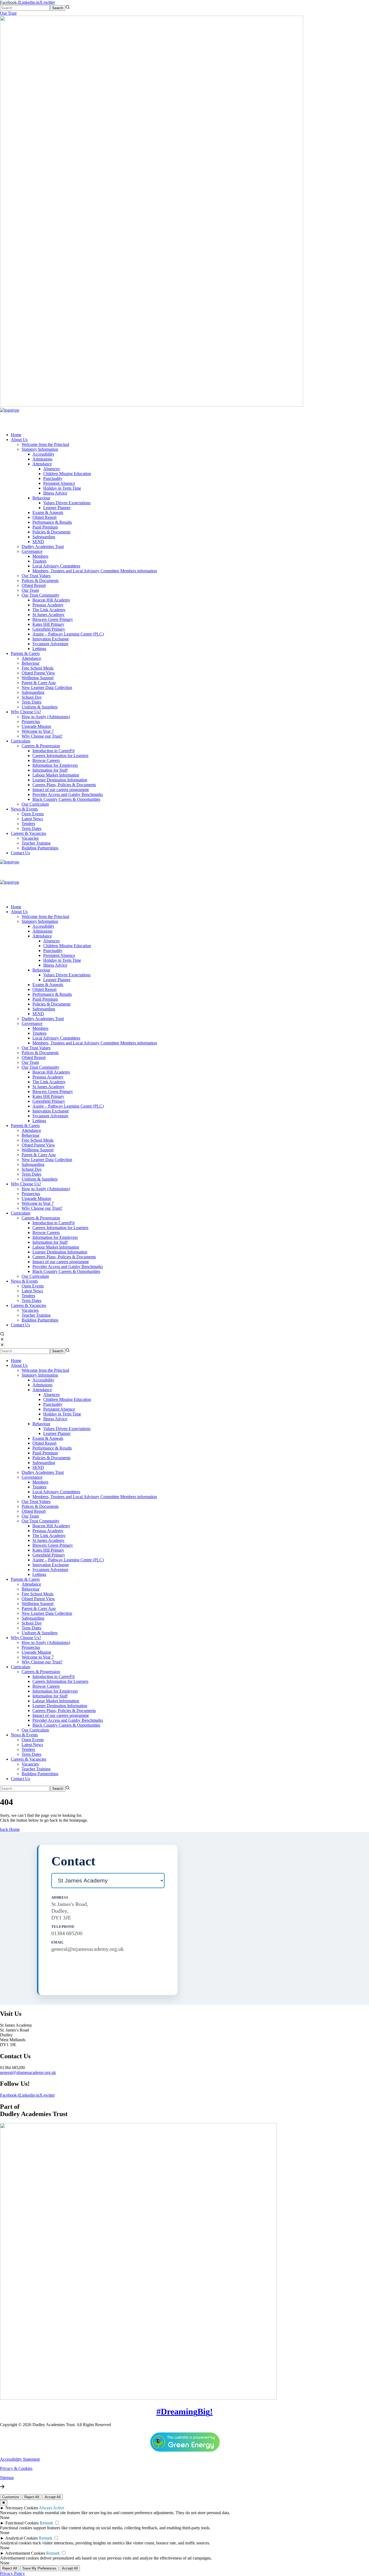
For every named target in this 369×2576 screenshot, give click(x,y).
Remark (46, 2523)
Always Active (52, 2508)
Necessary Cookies (22, 2508)
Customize (11, 2497)
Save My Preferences (39, 2568)
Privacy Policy (12, 2573)
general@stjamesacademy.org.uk (28, 2072)
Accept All (53, 2497)
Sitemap (7, 2478)
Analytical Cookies (21, 2538)
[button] (185, 13)
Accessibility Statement (20, 2459)
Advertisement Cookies (25, 2553)
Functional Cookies (22, 2523)
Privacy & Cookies (16, 2468)
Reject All (32, 2497)
